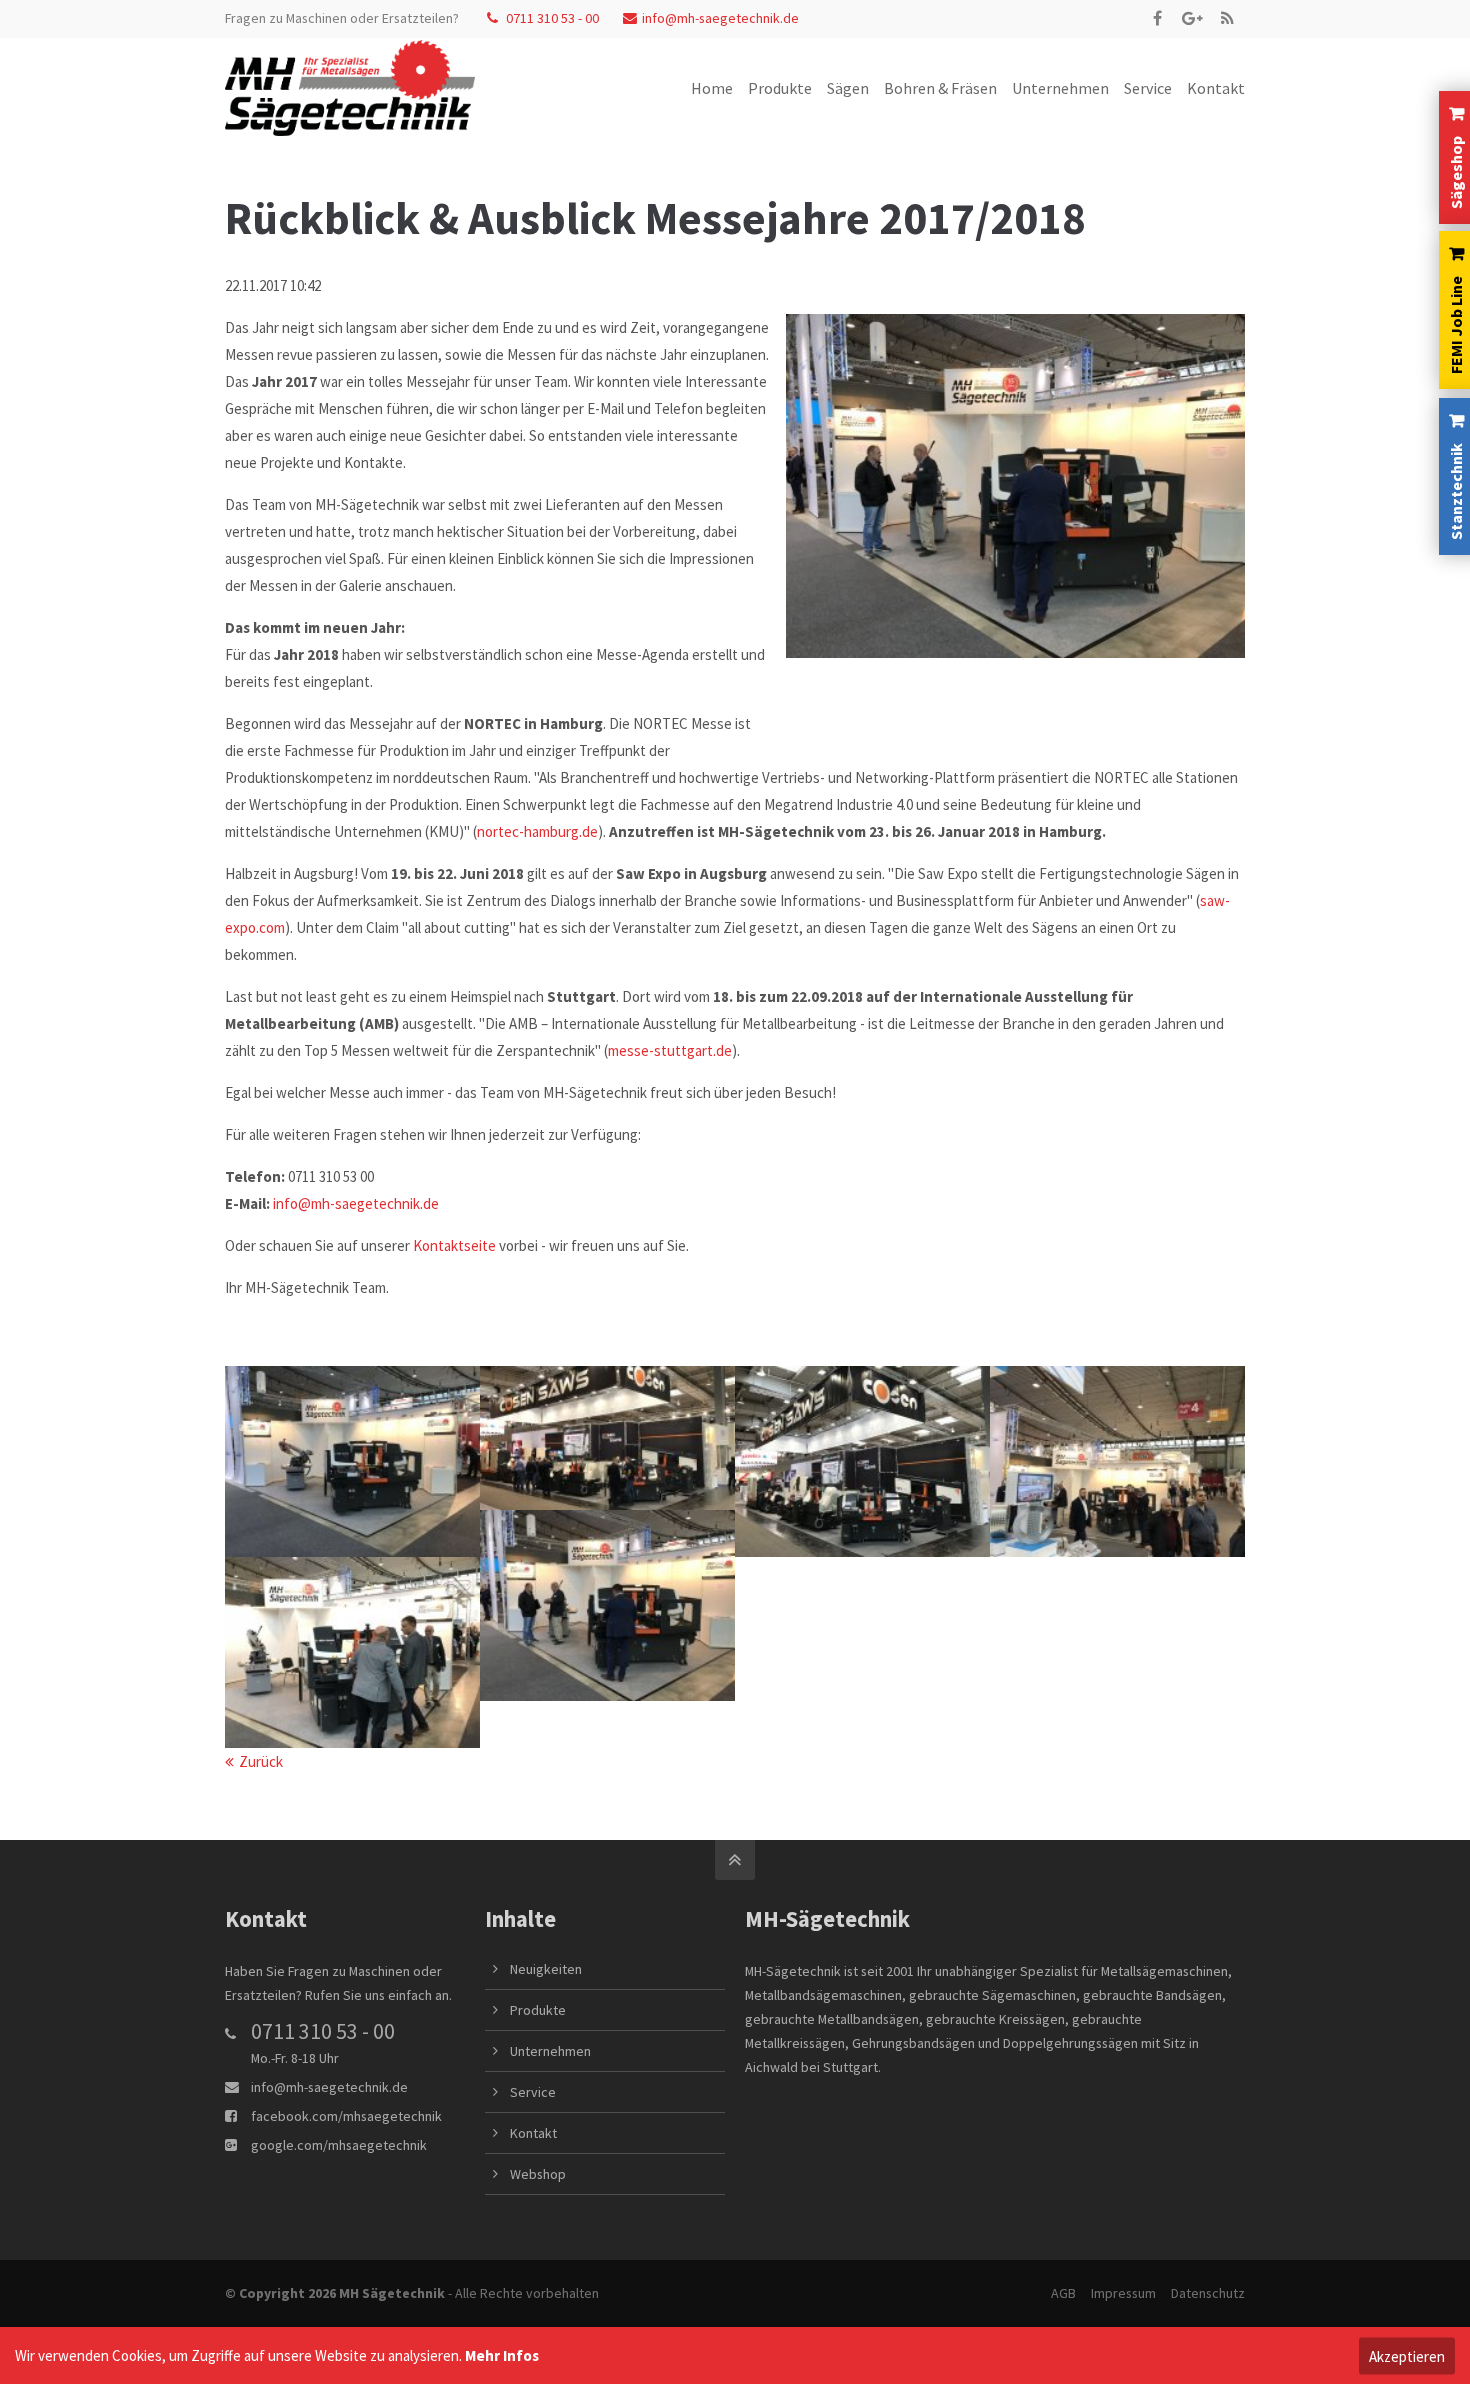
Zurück (261, 1761)
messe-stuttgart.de (670, 1050)
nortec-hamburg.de (537, 831)
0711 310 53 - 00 (551, 18)
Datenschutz (1208, 2293)
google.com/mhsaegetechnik (339, 2145)
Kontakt (533, 2133)
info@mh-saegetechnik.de (720, 18)
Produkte (538, 2010)
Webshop (538, 2174)
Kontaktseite (454, 1245)
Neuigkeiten (546, 1969)
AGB (1063, 2293)
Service (533, 2092)
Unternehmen (550, 2051)
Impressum (1123, 2293)
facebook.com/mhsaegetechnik (346, 2116)
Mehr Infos (502, 2355)
